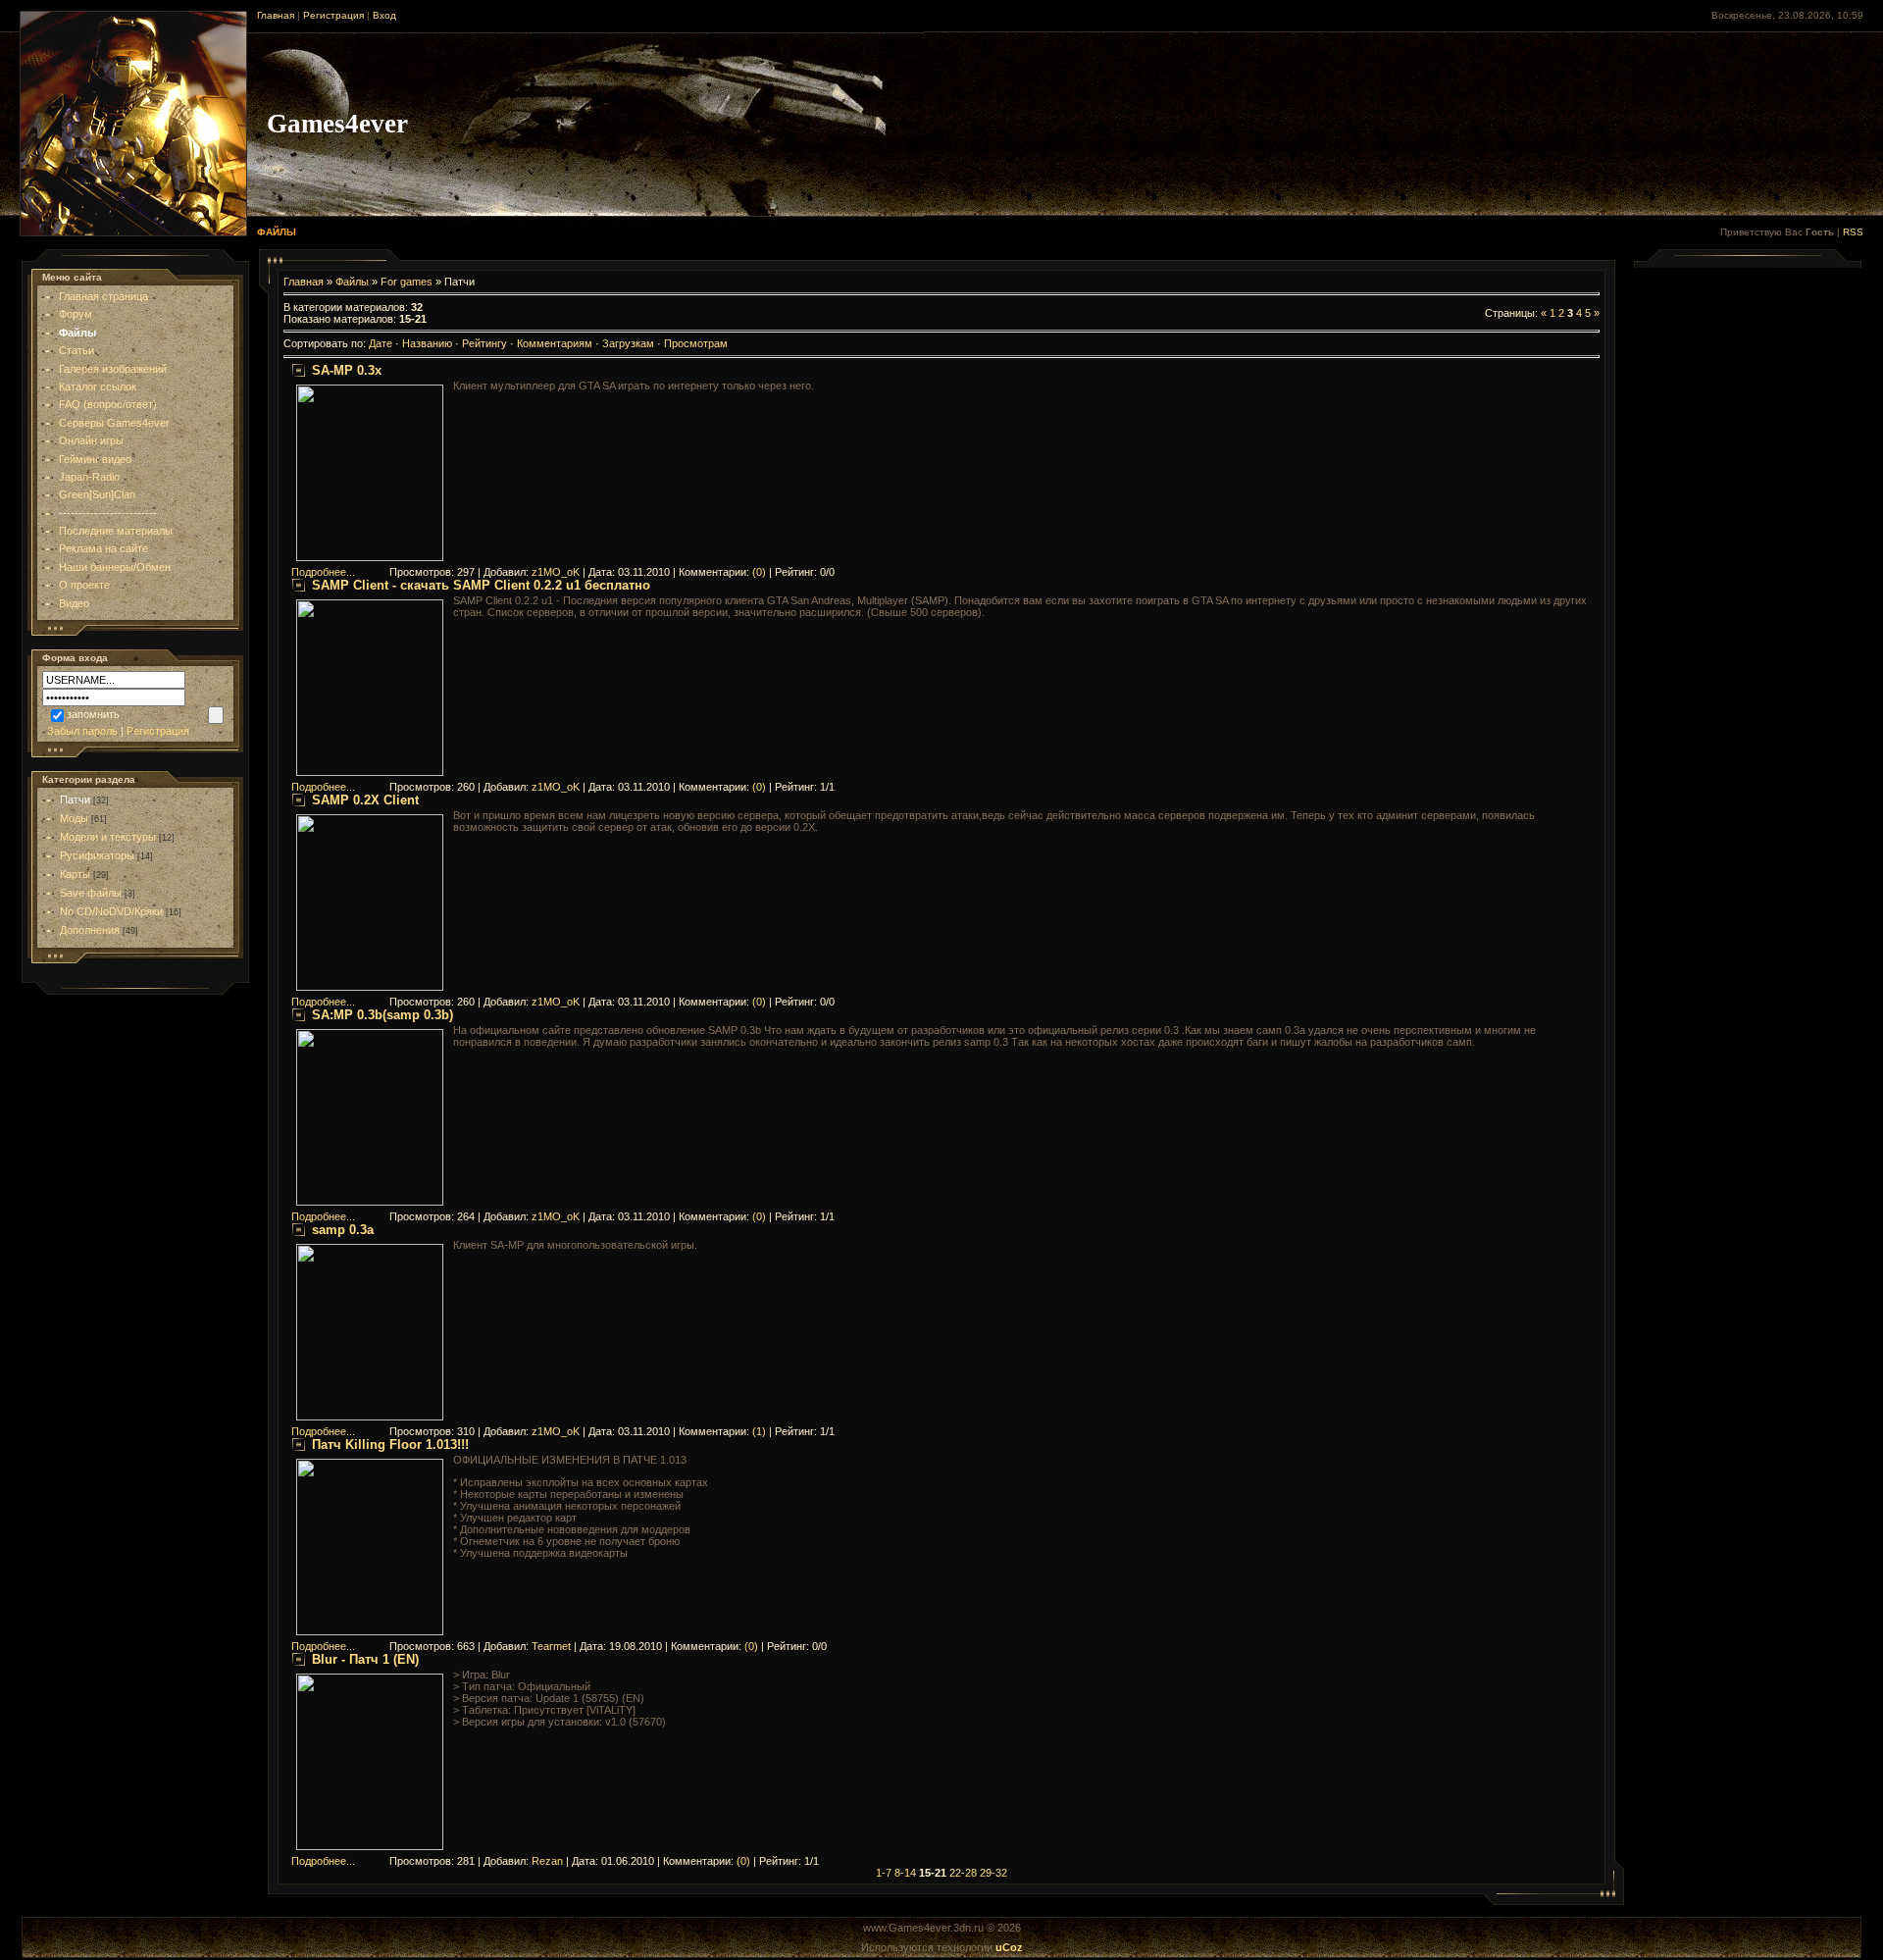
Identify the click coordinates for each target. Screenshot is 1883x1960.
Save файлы (91, 893)
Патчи (75, 799)
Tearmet (551, 1646)
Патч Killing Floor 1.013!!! (390, 1444)
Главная (276, 15)
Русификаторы (97, 855)
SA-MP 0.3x (347, 370)
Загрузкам (628, 343)
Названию (427, 343)
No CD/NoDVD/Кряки (111, 911)
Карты (75, 874)
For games (407, 282)
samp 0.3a (343, 1230)
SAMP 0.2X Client (365, 800)
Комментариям (555, 343)
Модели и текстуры (108, 837)
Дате (381, 343)
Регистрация (333, 15)
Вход (384, 15)
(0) (759, 572)
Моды (74, 818)
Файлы (352, 282)
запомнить (93, 714)
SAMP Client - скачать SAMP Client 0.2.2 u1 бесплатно (481, 585)
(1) (759, 1431)
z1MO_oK (556, 572)
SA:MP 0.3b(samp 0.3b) (382, 1015)
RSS (1853, 232)
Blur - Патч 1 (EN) (365, 1659)
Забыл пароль (82, 731)
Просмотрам (696, 343)
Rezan (547, 1861)
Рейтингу (484, 343)
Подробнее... (323, 572)
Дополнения (90, 930)
